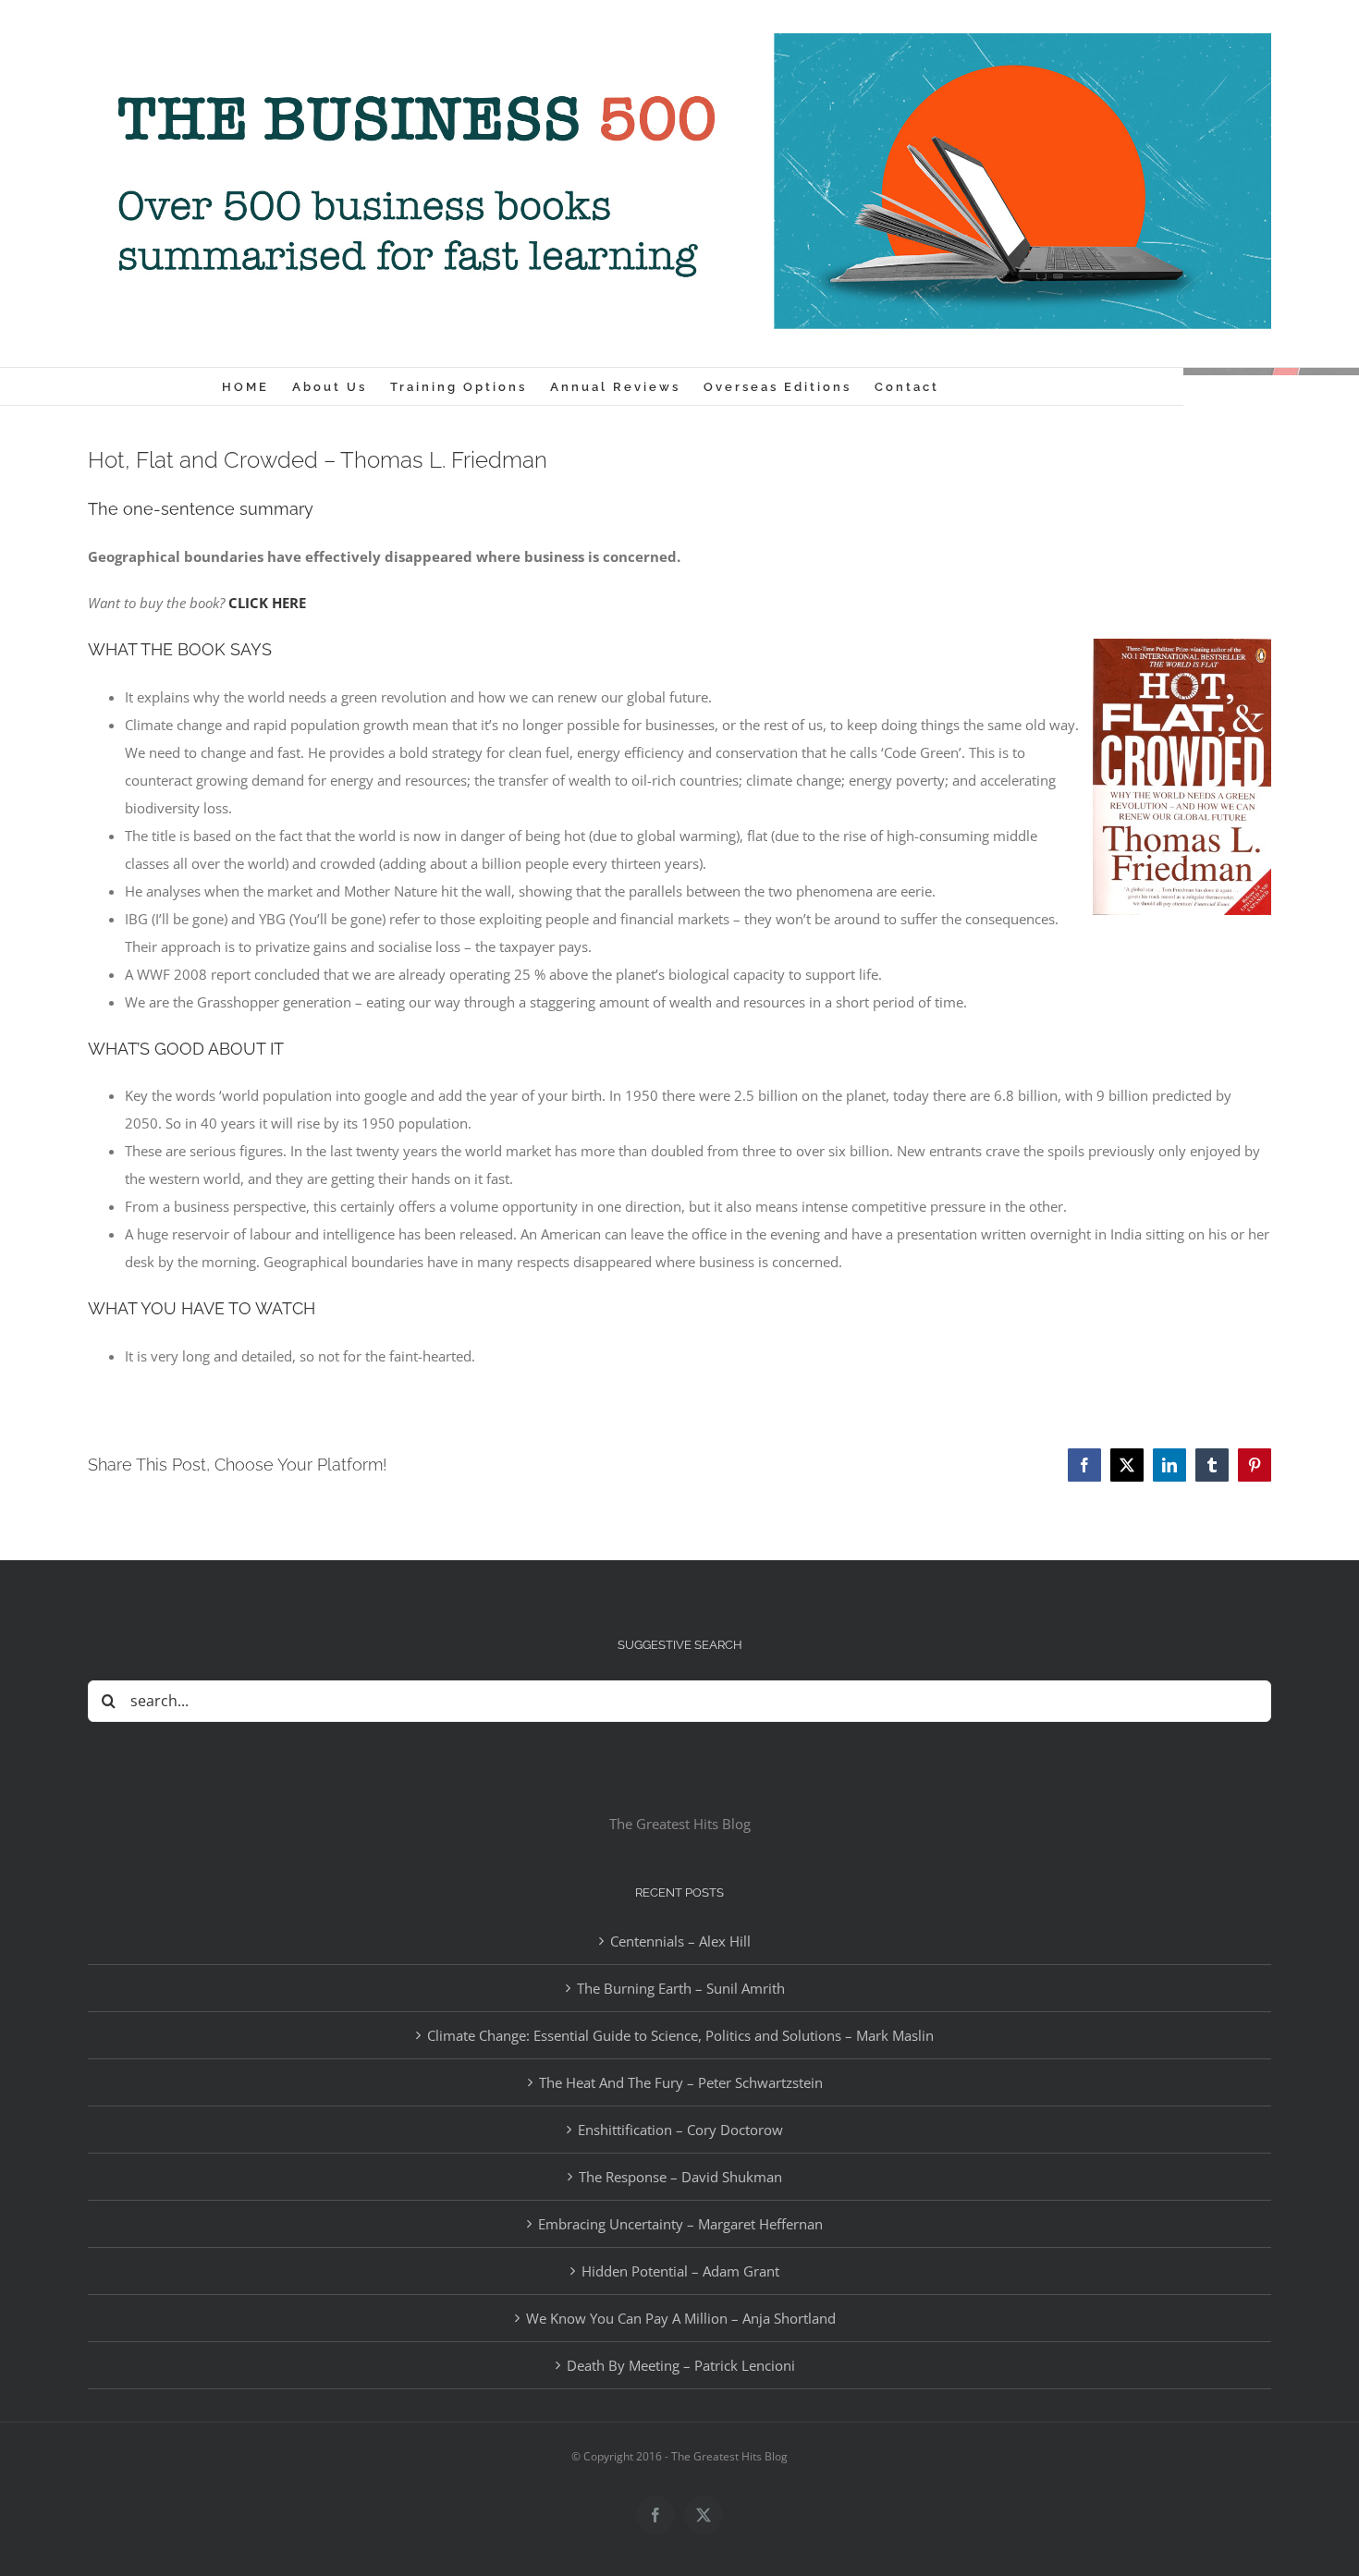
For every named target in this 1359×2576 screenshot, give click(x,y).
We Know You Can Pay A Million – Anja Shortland (681, 2318)
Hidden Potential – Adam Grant (680, 2271)
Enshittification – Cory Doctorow (680, 2130)
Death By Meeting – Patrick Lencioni (681, 2365)
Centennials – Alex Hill (680, 1941)
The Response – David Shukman (680, 2177)
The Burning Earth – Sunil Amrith (681, 1988)
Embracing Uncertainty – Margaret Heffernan (680, 2224)
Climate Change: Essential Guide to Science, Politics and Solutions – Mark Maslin (680, 2035)
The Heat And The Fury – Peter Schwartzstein (681, 2082)
